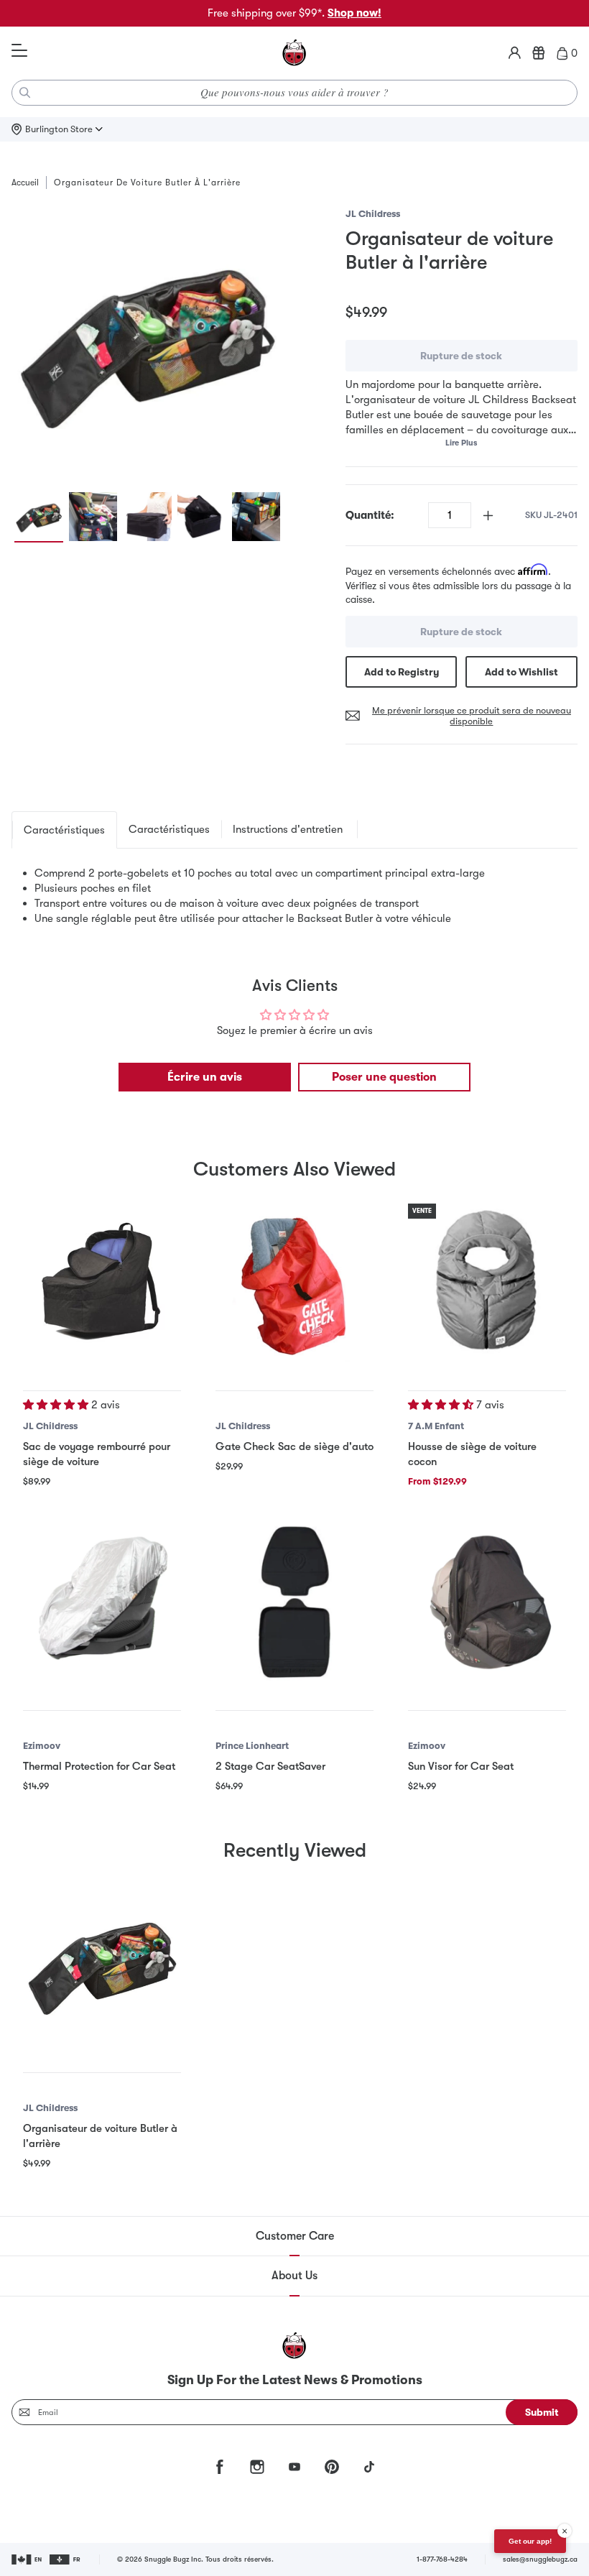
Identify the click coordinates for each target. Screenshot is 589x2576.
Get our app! (530, 2541)
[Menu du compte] (515, 53)
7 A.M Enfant (436, 1426)
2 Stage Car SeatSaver (270, 1766)
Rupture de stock (461, 356)
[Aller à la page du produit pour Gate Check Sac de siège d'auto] (294, 1283)
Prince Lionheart (252, 1746)
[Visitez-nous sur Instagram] (257, 2467)
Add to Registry (402, 672)
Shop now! (354, 13)
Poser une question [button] (384, 1077)
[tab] (64, 830)
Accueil (25, 183)
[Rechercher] (25, 93)
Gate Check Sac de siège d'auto (294, 1446)
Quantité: (370, 515)
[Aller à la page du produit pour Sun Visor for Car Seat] (487, 1602)
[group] (147, 342)
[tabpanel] (294, 896)
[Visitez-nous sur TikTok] (369, 2467)
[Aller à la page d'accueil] (294, 53)
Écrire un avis (205, 1077)
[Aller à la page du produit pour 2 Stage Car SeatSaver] (294, 1602)
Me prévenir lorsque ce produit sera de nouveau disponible (472, 716)
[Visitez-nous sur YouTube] (294, 2467)
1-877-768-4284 (442, 2559)
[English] (28, 2559)
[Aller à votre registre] (539, 53)
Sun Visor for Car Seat (461, 1766)
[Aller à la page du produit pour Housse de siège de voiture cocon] (487, 1283)
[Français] (66, 2559)
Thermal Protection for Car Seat (99, 1766)
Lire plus (461, 443)
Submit (542, 2412)
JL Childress (373, 214)
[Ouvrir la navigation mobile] (19, 51)
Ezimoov (42, 1746)
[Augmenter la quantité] (488, 516)
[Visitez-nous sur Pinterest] (332, 2467)
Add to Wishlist (521, 672)
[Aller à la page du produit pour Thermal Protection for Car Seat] (102, 1602)
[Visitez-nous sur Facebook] (220, 2467)
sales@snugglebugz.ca (540, 2559)
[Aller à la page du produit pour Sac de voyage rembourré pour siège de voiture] (102, 1283)
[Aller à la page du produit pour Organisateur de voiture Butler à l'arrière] (102, 1965)
